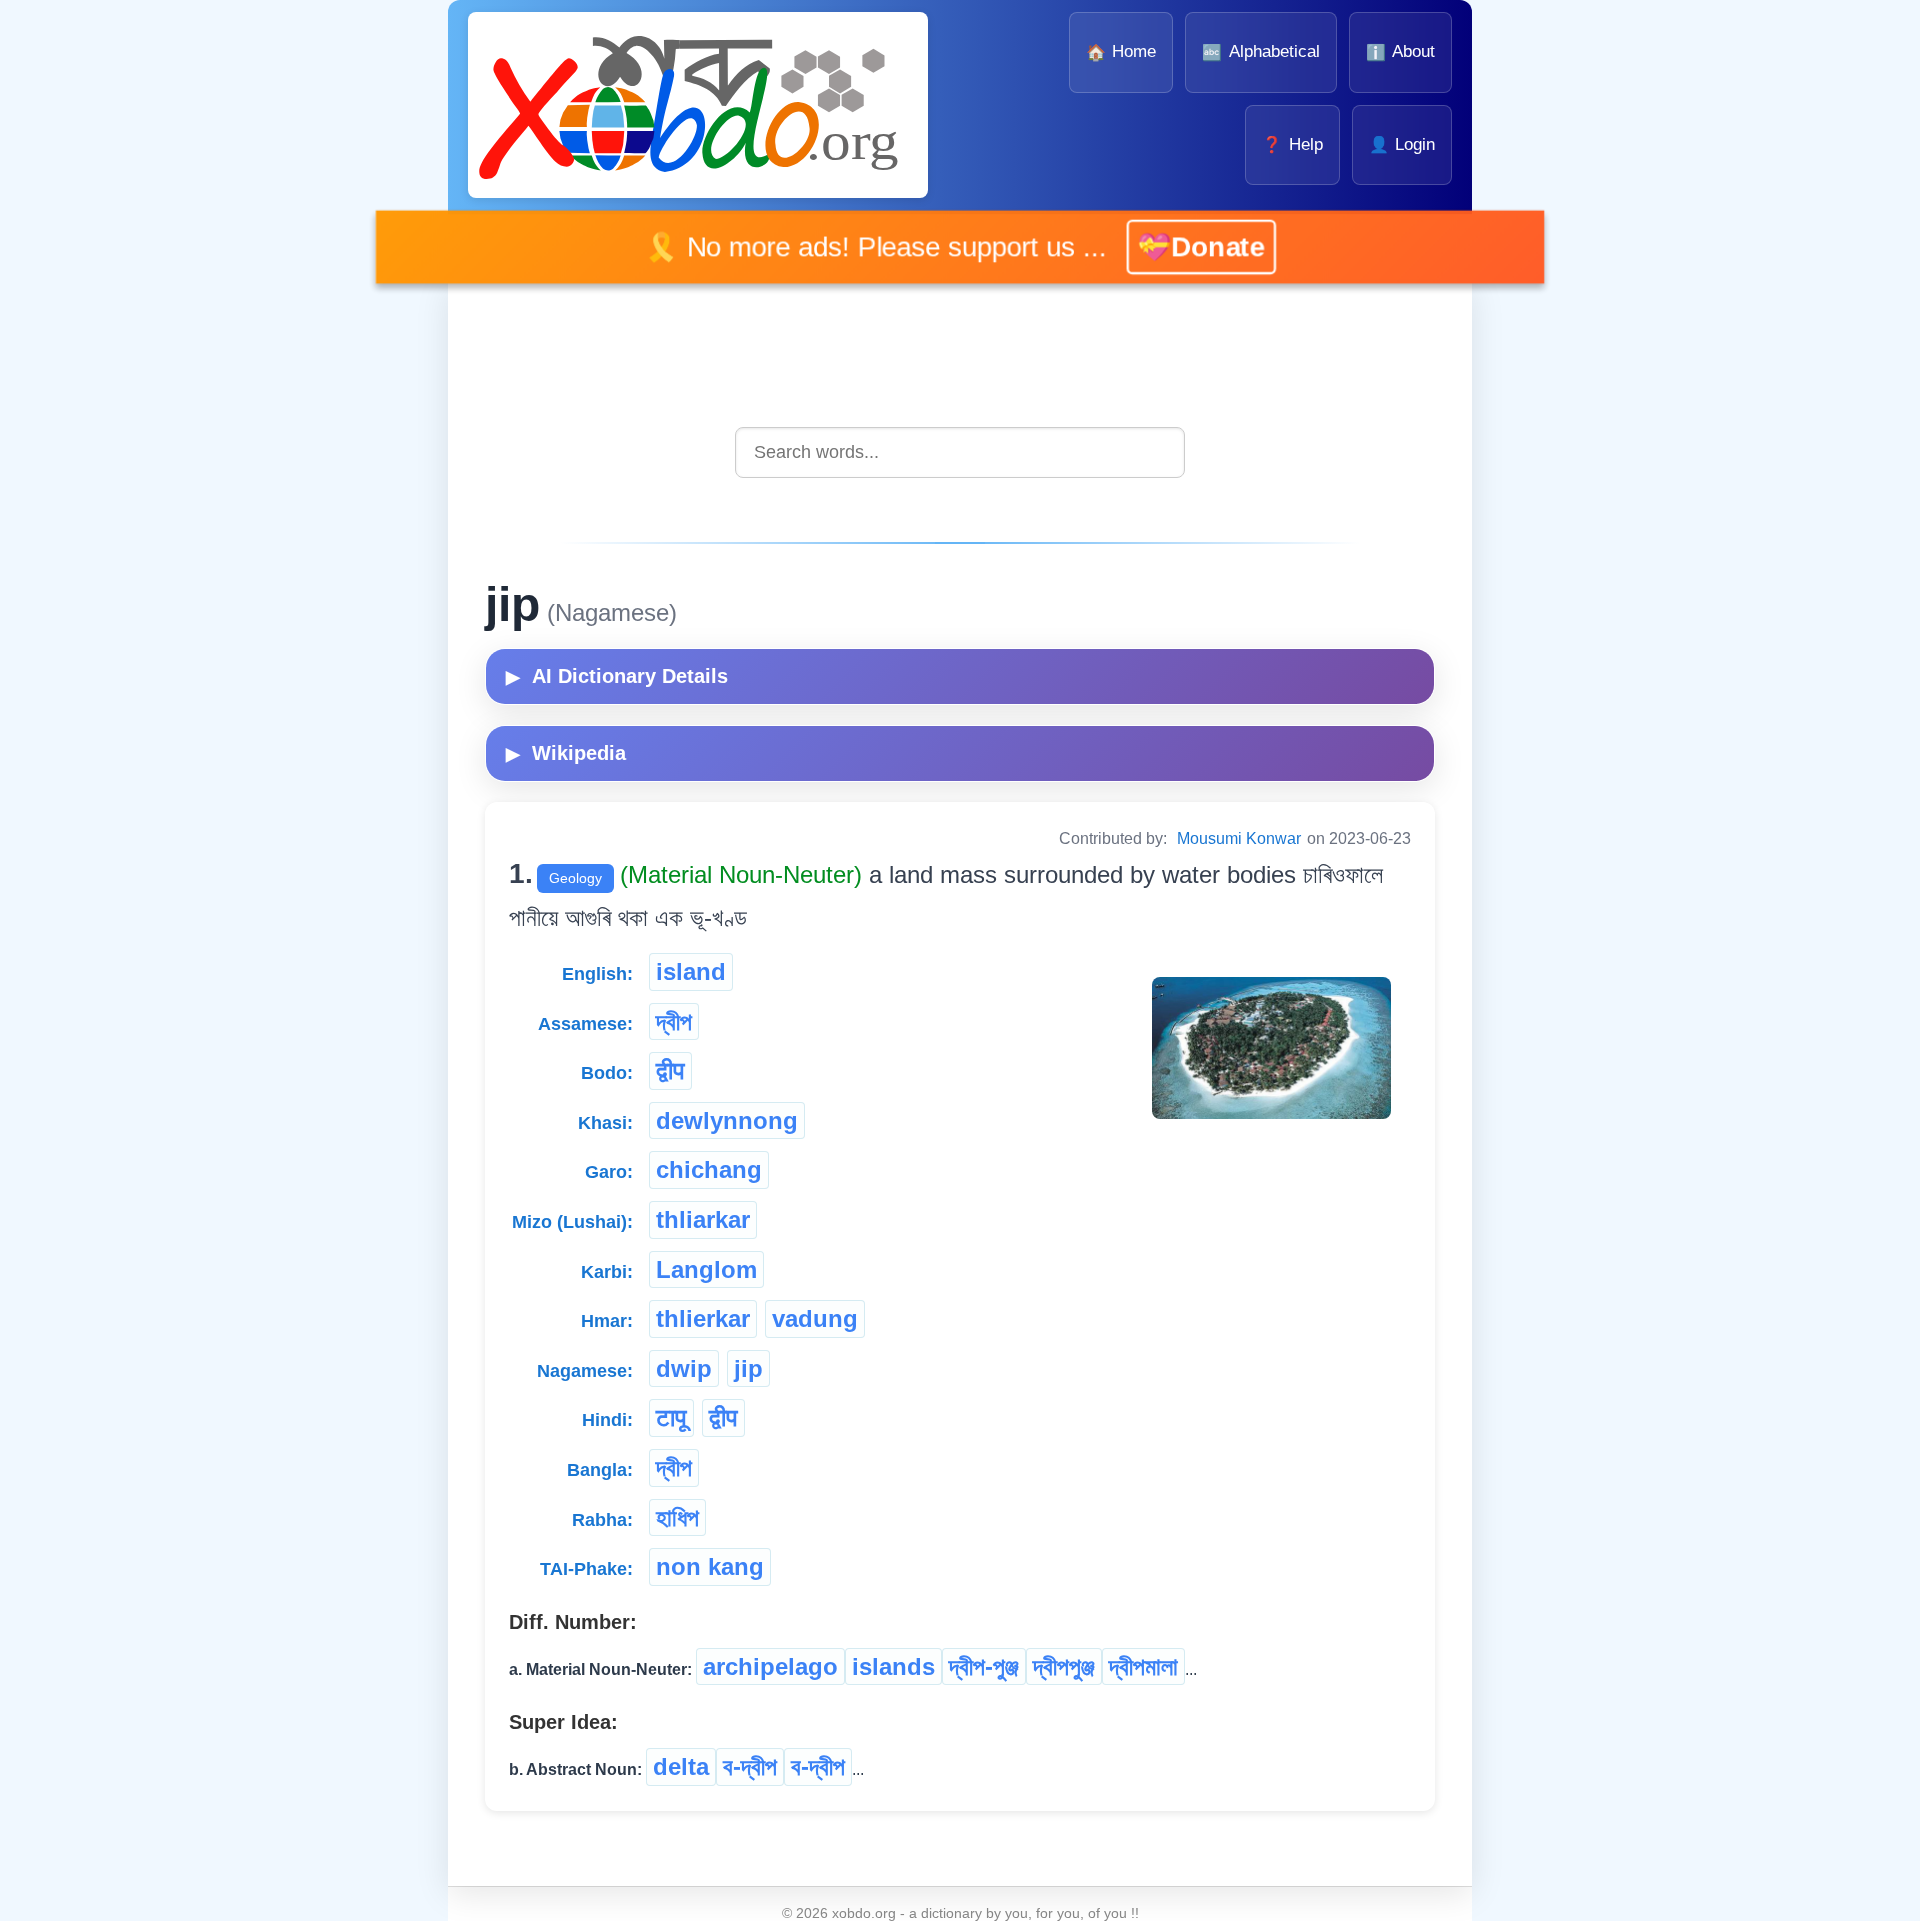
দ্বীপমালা (1143, 1666)
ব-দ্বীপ (750, 1766)
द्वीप (670, 1070)
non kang (710, 1566)
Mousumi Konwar (1239, 838)
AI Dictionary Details (617, 676)
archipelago (770, 1666)
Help (1292, 144)
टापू (671, 1417)
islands (893, 1666)
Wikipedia (566, 753)
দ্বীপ (674, 1021)
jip (748, 1368)
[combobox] (960, 452)
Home (1121, 51)
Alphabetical (1260, 51)
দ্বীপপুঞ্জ (1064, 1666)
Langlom (706, 1269)
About (1400, 51)
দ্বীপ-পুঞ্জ (984, 1666)
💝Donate (1173, 246)
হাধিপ (677, 1517)
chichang (709, 1169)
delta (681, 1766)
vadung (815, 1318)
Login (1402, 144)
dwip (684, 1368)
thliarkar (703, 1219)
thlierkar (703, 1318)
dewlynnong (727, 1120)
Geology (575, 878)
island (691, 971)
